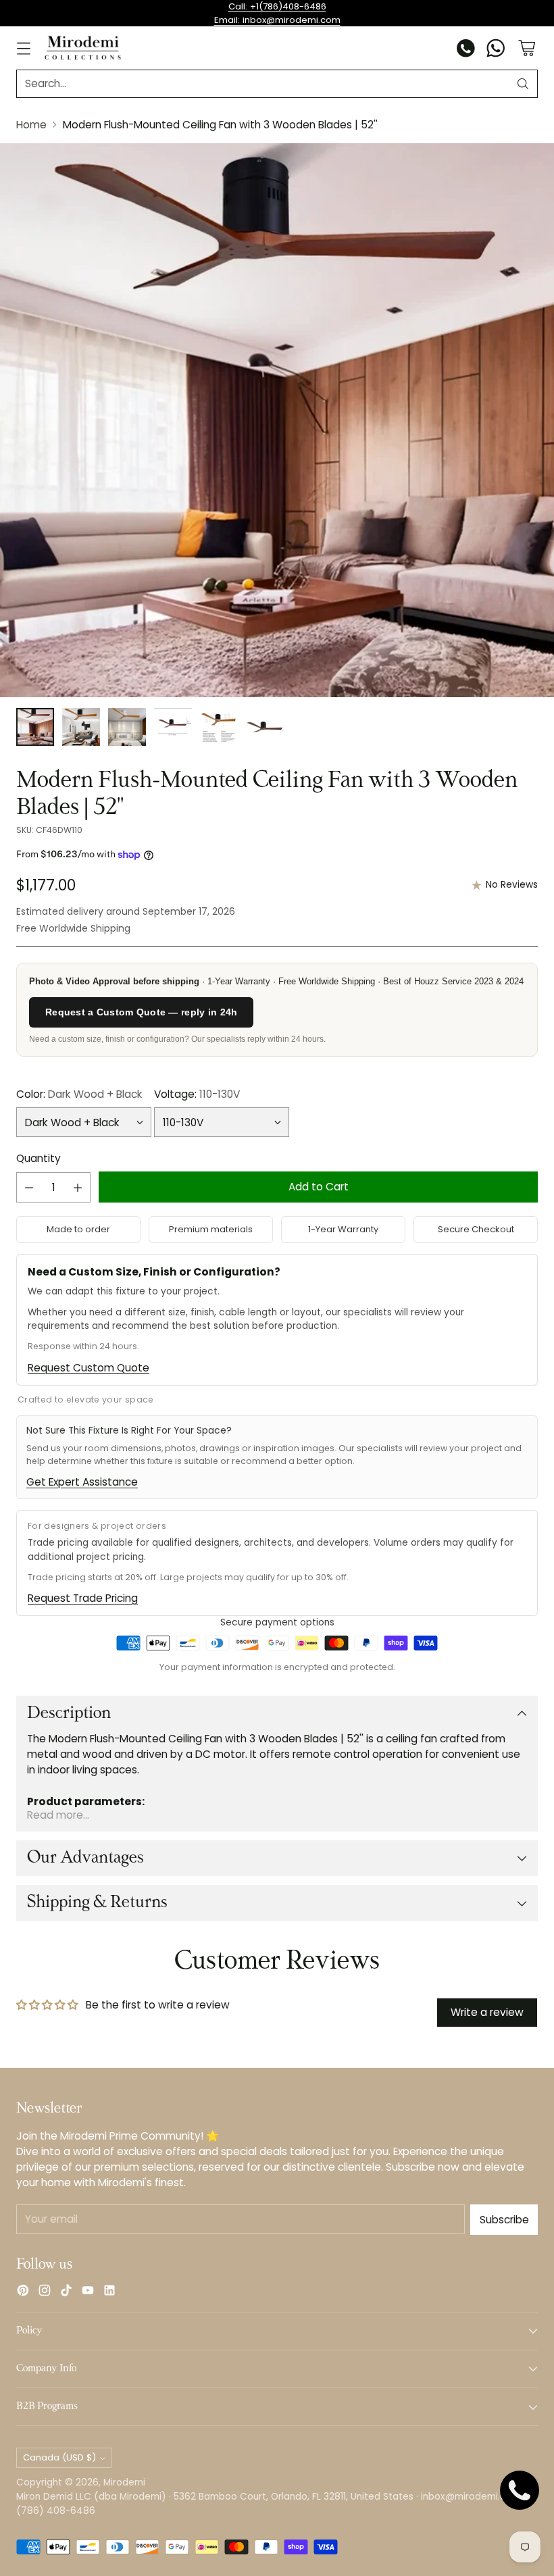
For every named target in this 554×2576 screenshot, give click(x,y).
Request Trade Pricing (83, 1598)
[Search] (523, 84)
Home (31, 125)
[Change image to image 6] (265, 727)
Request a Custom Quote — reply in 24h (141, 1012)
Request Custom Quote (89, 1368)
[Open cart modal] (527, 48)
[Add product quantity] (78, 1187)
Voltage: (197, 1094)
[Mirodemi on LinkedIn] (109, 2292)
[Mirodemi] (83, 48)
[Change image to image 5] (219, 727)
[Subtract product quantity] (29, 1187)
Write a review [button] (487, 2012)
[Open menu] (23, 48)
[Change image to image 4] (173, 727)
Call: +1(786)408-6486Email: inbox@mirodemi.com (277, 13)
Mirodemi (124, 2482)
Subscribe (504, 2220)
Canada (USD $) (59, 2457)
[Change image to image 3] (127, 727)
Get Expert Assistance (82, 1482)
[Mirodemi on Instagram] (45, 2292)
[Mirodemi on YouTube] (88, 2292)
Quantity (39, 1158)
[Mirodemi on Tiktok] (66, 2292)
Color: (79, 1094)
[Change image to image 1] (35, 727)
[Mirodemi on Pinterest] (23, 2292)
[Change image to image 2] (81, 727)
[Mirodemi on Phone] (466, 50)
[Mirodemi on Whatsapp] (496, 50)
